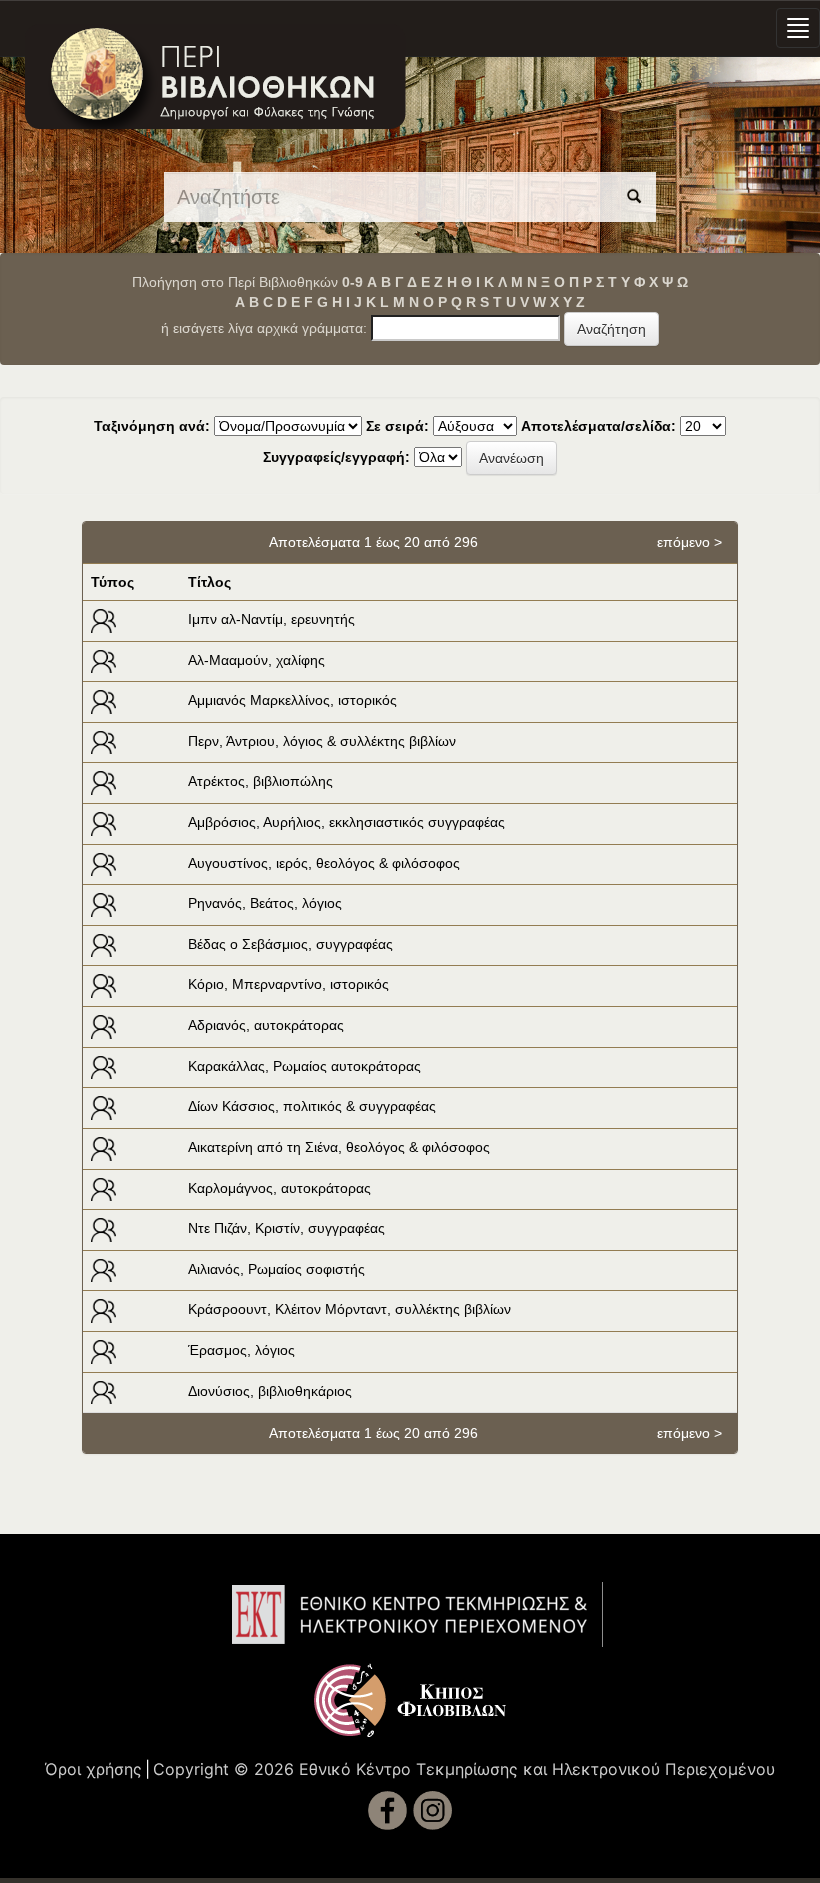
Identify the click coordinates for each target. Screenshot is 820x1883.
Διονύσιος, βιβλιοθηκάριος (270, 1391)
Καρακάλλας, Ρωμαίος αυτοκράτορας (304, 1066)
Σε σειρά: (397, 426)
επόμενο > (689, 542)
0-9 (352, 282)
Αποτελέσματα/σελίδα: (598, 426)
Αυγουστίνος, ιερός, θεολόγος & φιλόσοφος (324, 863)
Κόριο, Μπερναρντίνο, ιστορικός (288, 984)
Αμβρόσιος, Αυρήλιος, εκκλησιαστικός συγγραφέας (346, 822)
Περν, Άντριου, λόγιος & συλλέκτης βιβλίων (322, 741)
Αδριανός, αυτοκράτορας (266, 1025)
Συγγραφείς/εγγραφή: (336, 457)
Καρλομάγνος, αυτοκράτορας (279, 1188)
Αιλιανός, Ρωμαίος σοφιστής (276, 1269)
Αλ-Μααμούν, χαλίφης (256, 660)
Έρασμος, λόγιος (241, 1350)
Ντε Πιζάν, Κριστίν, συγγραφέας (286, 1228)
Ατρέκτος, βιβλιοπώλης (260, 781)
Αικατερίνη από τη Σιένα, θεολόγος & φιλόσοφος (339, 1147)
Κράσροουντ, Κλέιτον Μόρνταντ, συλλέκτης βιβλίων (349, 1309)
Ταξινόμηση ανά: (152, 426)
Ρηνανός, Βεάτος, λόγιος (265, 903)
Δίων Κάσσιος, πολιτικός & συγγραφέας (312, 1106)
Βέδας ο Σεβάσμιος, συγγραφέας (290, 944)
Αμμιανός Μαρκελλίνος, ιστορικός (292, 700)
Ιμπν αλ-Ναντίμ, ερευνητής (271, 619)
